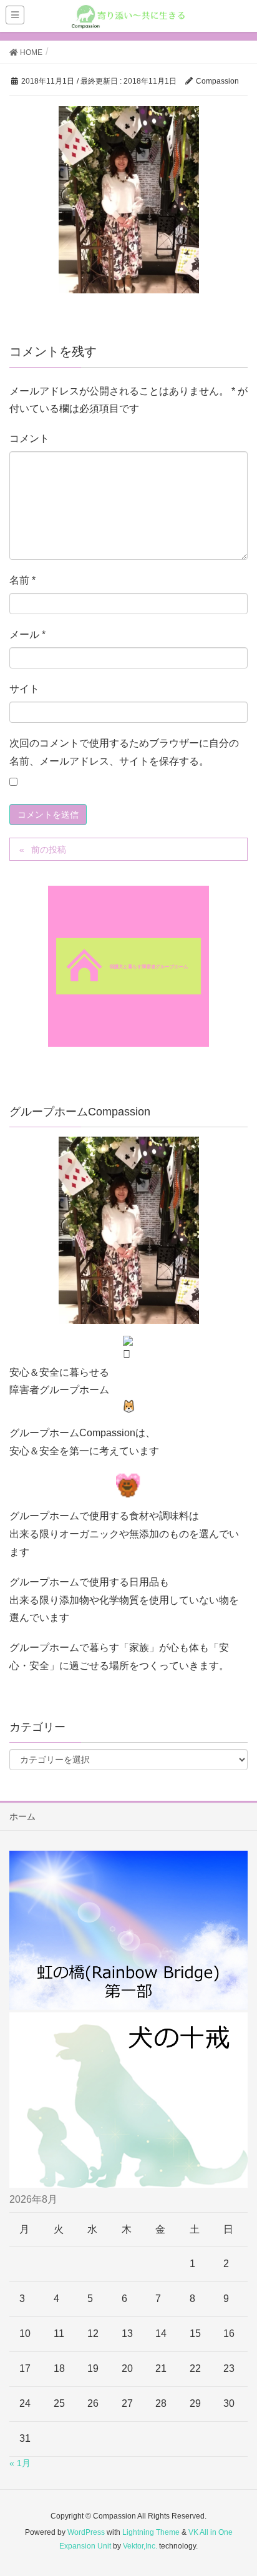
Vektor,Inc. (140, 2546)
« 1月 (20, 2463)
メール (27, 634)
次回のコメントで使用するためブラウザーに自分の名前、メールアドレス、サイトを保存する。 (124, 752)
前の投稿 (49, 850)
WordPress (86, 2532)
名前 (22, 580)
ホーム (22, 1816)
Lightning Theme (151, 2532)
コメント (29, 438)
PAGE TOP (237, 2487)
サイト (24, 689)
